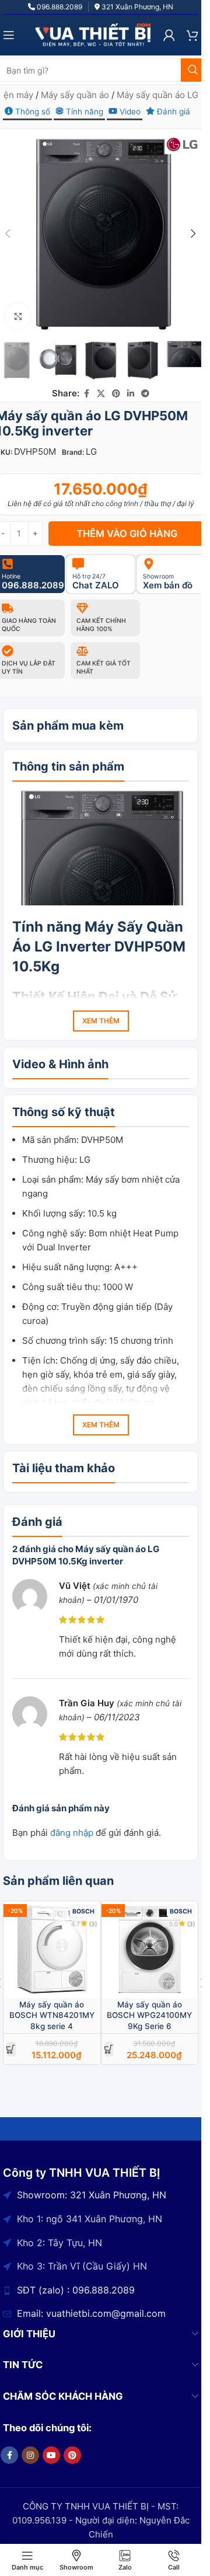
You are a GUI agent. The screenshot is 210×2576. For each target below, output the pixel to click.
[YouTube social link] (51, 2455)
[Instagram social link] (30, 2455)
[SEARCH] (192, 70)
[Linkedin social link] (131, 394)
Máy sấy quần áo (75, 95)
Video (129, 111)
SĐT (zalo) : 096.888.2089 (76, 2290)
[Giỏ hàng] (192, 35)
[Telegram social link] (145, 394)
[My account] (169, 35)
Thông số (32, 111)
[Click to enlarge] (18, 316)
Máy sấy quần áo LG (157, 95)
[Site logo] (93, 34)
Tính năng (83, 111)
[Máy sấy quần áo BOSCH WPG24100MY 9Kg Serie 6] (150, 1950)
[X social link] (101, 394)
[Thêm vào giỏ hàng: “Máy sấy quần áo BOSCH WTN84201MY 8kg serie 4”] (11, 2049)
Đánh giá (172, 111)
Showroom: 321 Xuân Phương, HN (92, 2195)
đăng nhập (72, 1833)
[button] (194, 233)
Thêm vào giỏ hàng (127, 534)
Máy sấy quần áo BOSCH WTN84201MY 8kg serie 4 (52, 2016)
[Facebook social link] (86, 394)
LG (91, 452)
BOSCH (83, 1911)
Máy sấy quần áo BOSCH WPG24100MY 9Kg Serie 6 (149, 2016)
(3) (93, 1924)
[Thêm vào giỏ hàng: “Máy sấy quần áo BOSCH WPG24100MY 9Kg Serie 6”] (109, 2049)
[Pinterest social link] (116, 394)
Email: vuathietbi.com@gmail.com (91, 2313)
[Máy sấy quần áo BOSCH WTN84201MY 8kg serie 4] (52, 1950)
